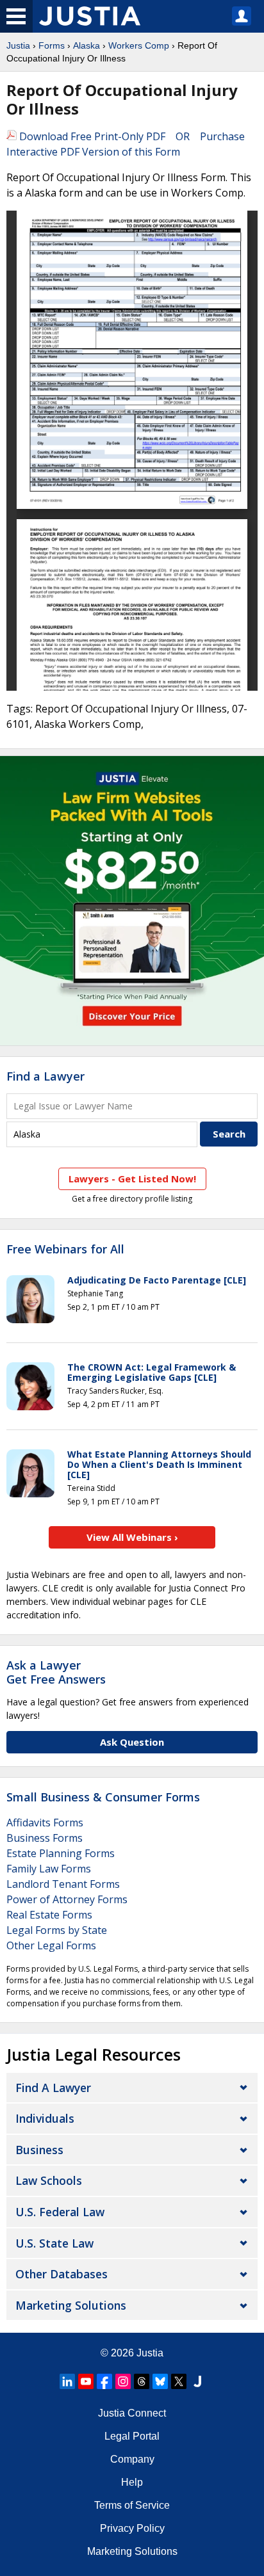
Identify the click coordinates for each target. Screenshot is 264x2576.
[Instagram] (123, 2381)
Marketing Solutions (71, 2305)
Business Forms (45, 1838)
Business (39, 2150)
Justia (18, 45)
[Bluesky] (160, 2381)
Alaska (87, 45)
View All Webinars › (132, 1537)
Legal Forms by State (57, 1930)
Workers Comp (139, 45)
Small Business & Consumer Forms (103, 1797)
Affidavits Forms (45, 1823)
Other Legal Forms (51, 1945)
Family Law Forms (49, 1869)
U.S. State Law (54, 2243)
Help (132, 2482)
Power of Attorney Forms (67, 1899)
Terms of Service (132, 2505)
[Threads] (142, 2381)
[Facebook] (104, 2381)
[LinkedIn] (67, 2381)
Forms (52, 45)
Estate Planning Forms (61, 1853)
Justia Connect (132, 2413)
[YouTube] (86, 2381)
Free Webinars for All (65, 1250)
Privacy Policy (132, 2528)
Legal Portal (132, 2436)
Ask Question (132, 1742)
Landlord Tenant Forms (63, 1884)
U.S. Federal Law (60, 2212)
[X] (179, 2381)
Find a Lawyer (45, 1076)
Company (132, 2459)
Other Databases (62, 2274)
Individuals (45, 2118)
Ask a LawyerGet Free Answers (56, 1672)
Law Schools (49, 2180)
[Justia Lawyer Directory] (197, 2381)
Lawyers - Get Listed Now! (132, 1179)
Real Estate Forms (49, 1915)
